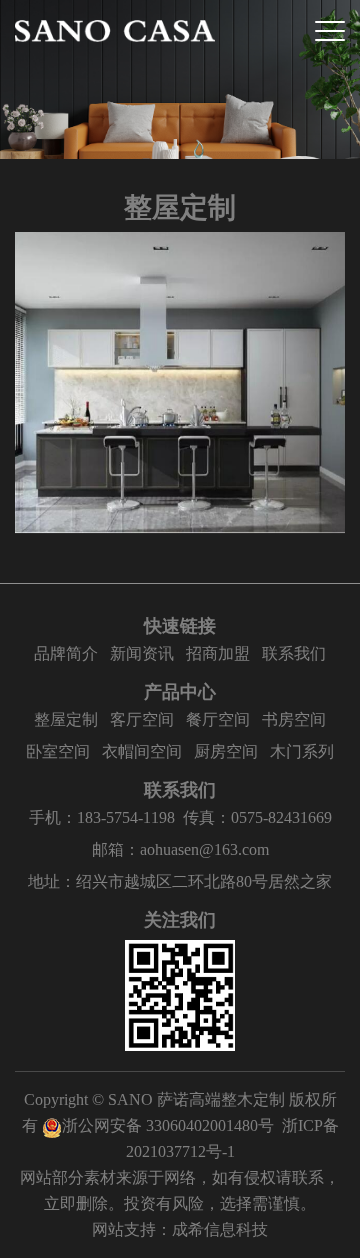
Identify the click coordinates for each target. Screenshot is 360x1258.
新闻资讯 (142, 653)
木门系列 (302, 751)
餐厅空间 (218, 719)
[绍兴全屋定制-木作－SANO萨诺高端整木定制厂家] (115, 31)
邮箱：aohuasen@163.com (180, 849)
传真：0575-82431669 (257, 817)
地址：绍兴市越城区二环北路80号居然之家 (180, 881)
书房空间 (294, 719)
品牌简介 (66, 653)
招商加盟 (218, 653)
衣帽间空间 (142, 751)
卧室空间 (58, 751)
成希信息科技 (220, 1229)
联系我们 (294, 653)
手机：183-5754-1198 (102, 817)
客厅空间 (142, 719)
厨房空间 (226, 751)
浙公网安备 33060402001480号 (168, 1125)
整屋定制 (66, 719)
